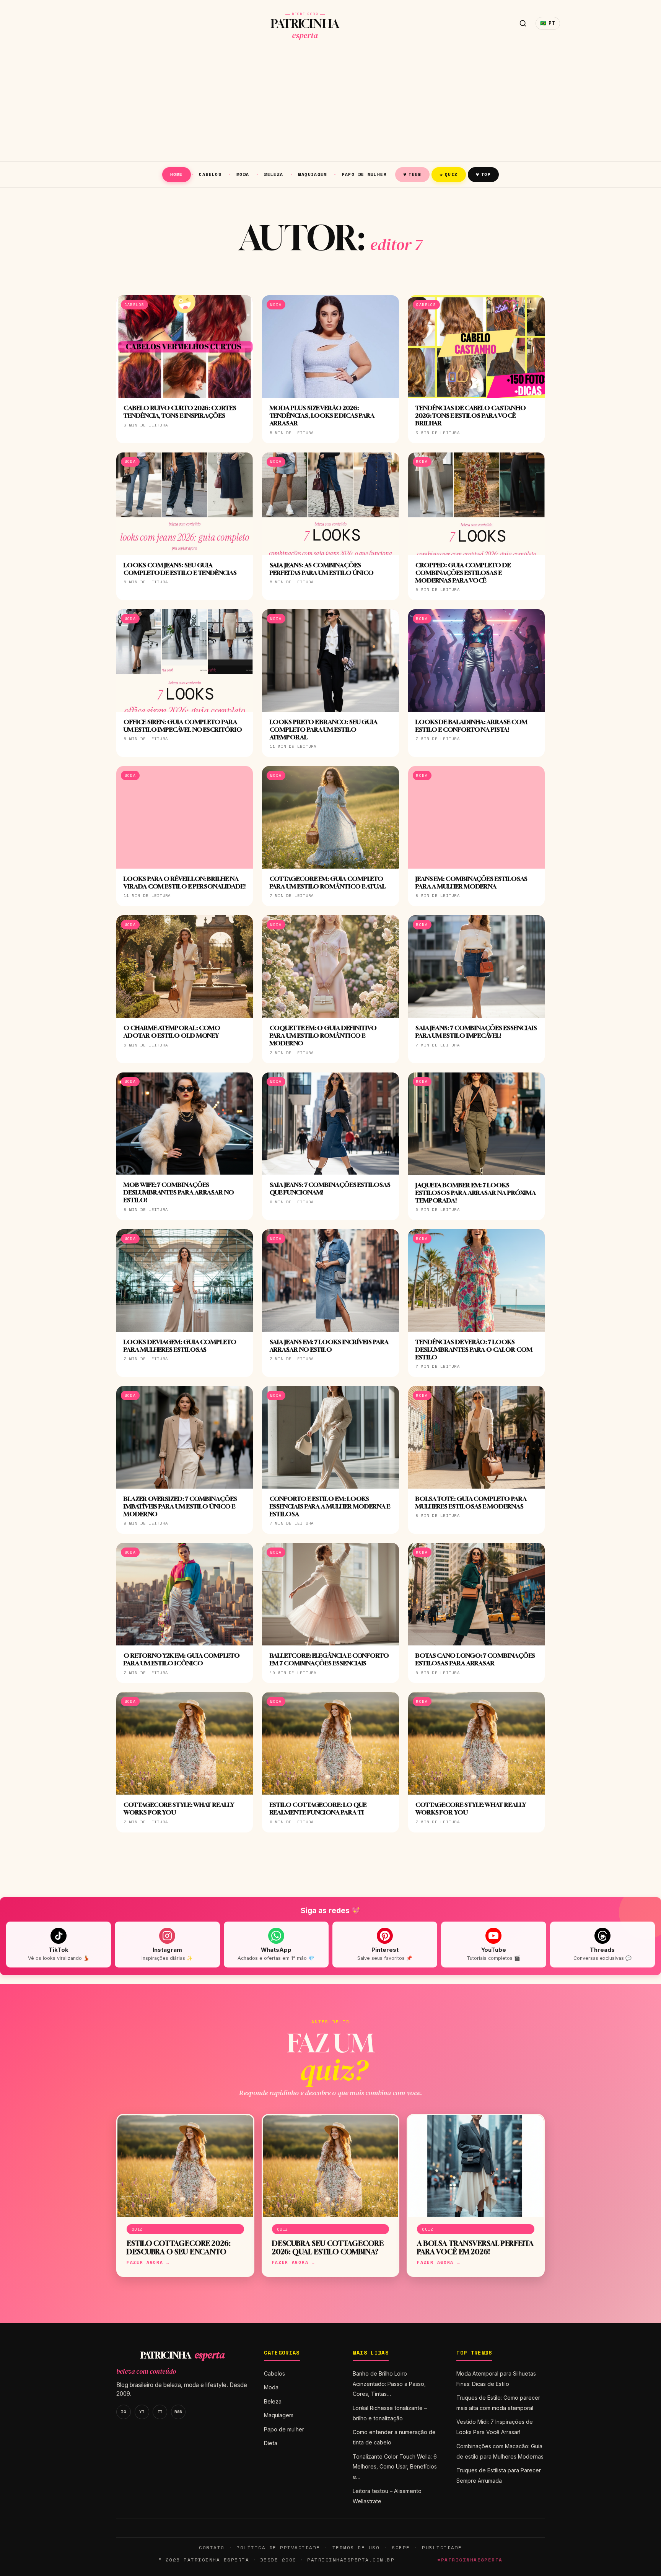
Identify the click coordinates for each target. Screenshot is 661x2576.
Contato (212, 2548)
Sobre (401, 2548)
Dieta (271, 2443)
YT (142, 2412)
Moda (243, 174)
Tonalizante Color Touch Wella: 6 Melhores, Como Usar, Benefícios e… (395, 2467)
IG (123, 2412)
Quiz (449, 174)
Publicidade (442, 2548)
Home (177, 174)
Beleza (274, 174)
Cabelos (210, 174)
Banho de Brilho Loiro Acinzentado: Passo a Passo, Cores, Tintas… (389, 2384)
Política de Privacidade (278, 2548)
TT (160, 2412)
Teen (412, 174)
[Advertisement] (330, 104)
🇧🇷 (548, 23)
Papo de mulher (364, 174)
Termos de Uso (356, 2548)
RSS (178, 2412)
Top (483, 174)
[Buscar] (523, 23)
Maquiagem (312, 174)
